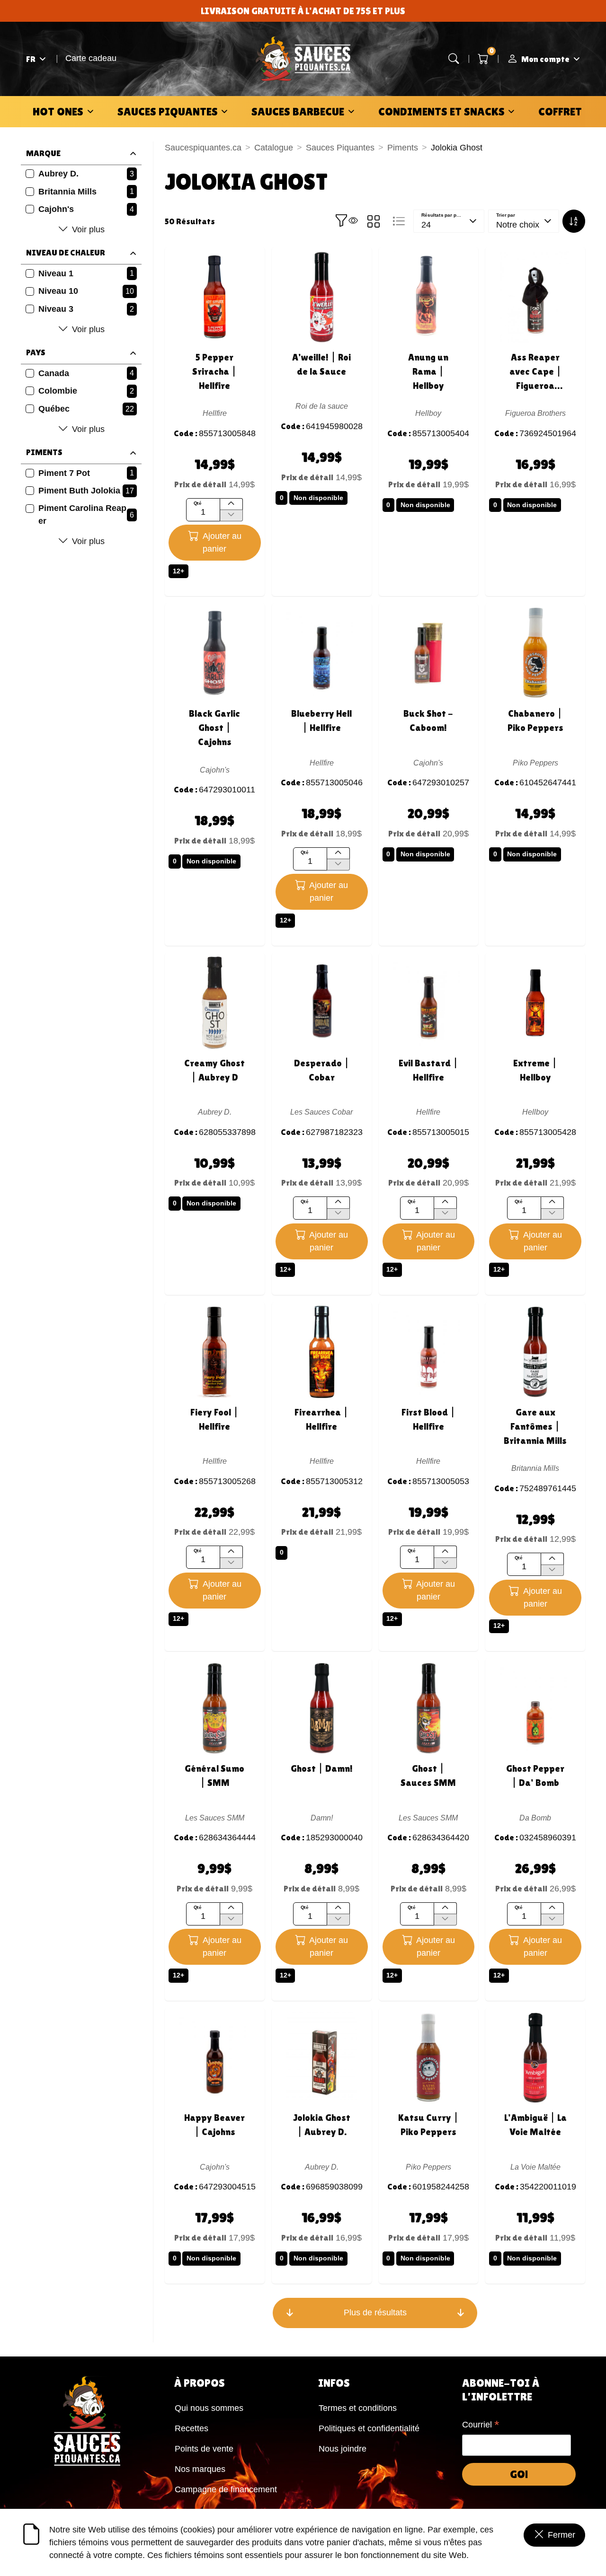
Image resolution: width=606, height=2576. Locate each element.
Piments (403, 148)
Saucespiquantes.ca (203, 148)
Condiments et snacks (441, 111)
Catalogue (274, 148)
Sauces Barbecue (298, 111)
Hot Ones (58, 111)
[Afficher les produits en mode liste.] (399, 221)
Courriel (481, 2426)
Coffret (560, 111)
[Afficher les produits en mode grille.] (374, 221)
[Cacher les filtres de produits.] (346, 221)
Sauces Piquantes (168, 111)
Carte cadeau (91, 58)
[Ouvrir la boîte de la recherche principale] (454, 59)
